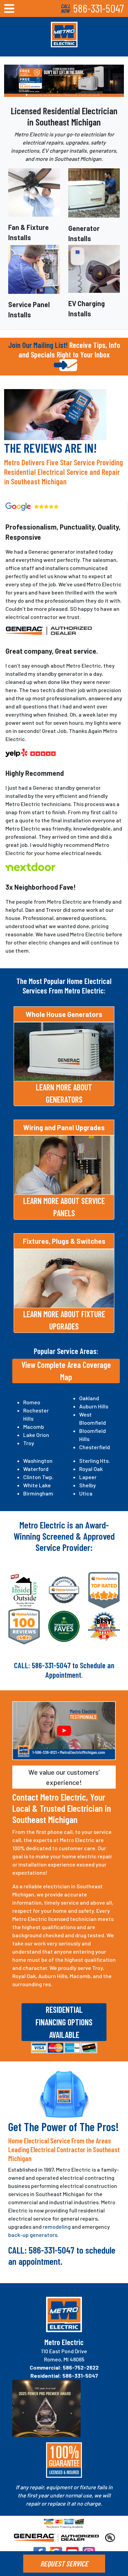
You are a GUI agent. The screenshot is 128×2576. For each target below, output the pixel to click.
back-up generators (33, 2235)
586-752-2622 (81, 2367)
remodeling (57, 2227)
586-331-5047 (98, 8)
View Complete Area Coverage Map (66, 1371)
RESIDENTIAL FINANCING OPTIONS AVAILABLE (64, 2022)
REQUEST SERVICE (64, 2563)
